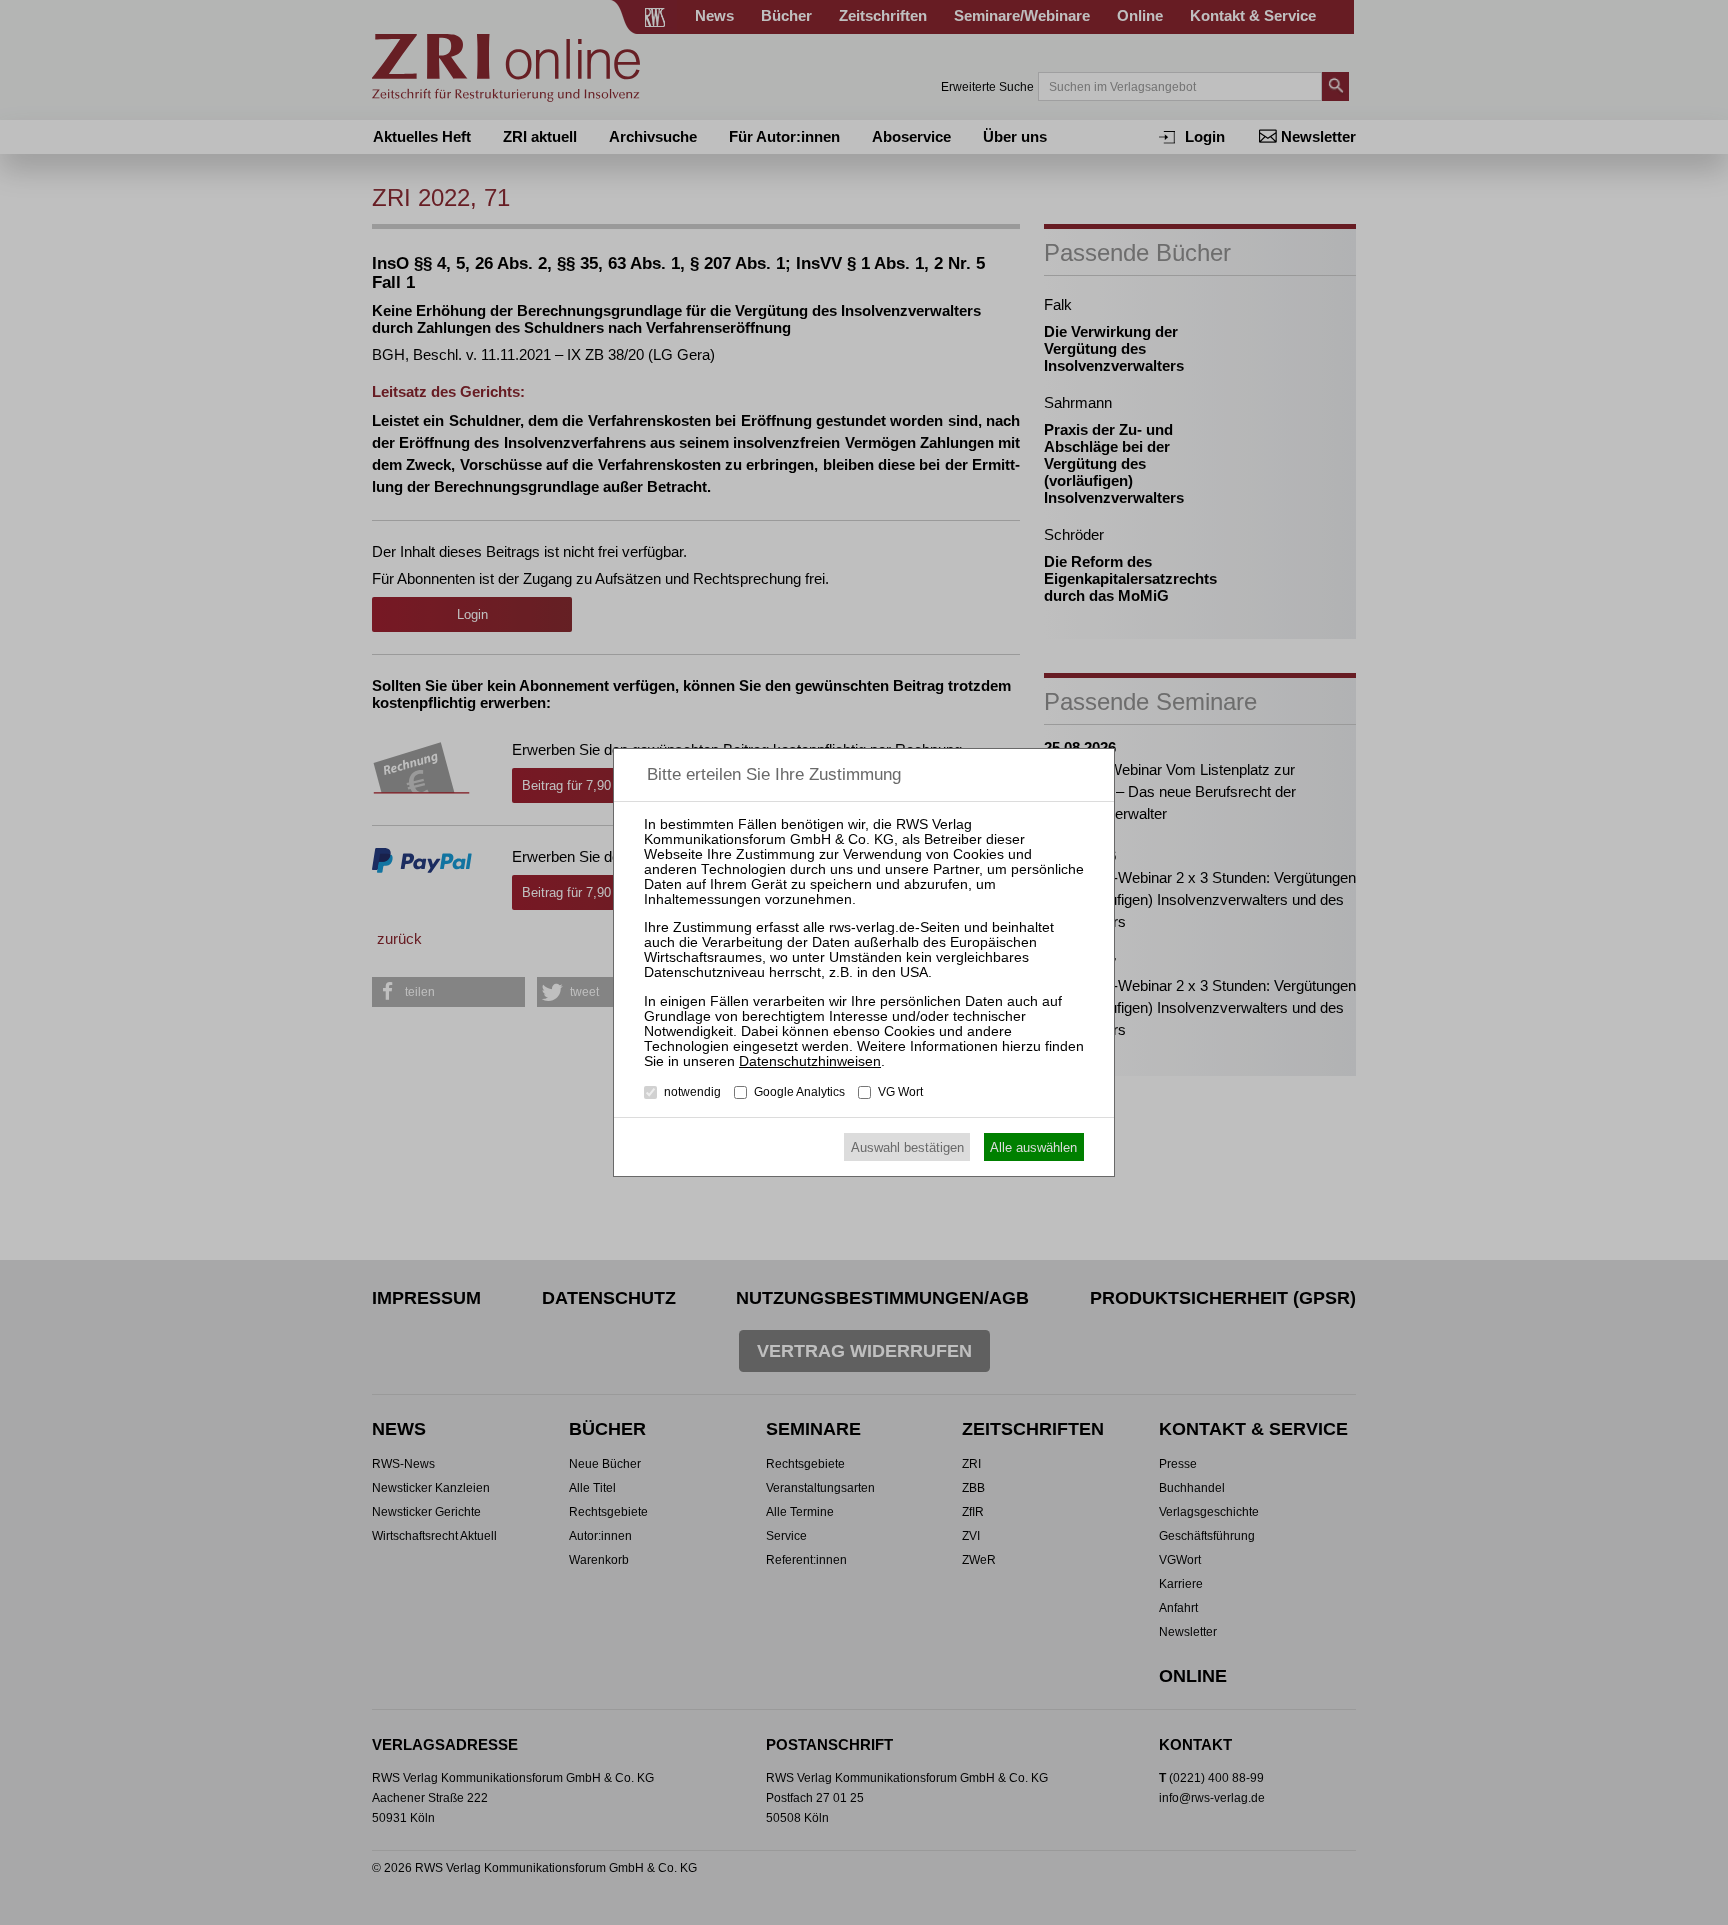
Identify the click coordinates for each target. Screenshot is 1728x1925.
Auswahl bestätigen (907, 1147)
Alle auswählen (1033, 1147)
